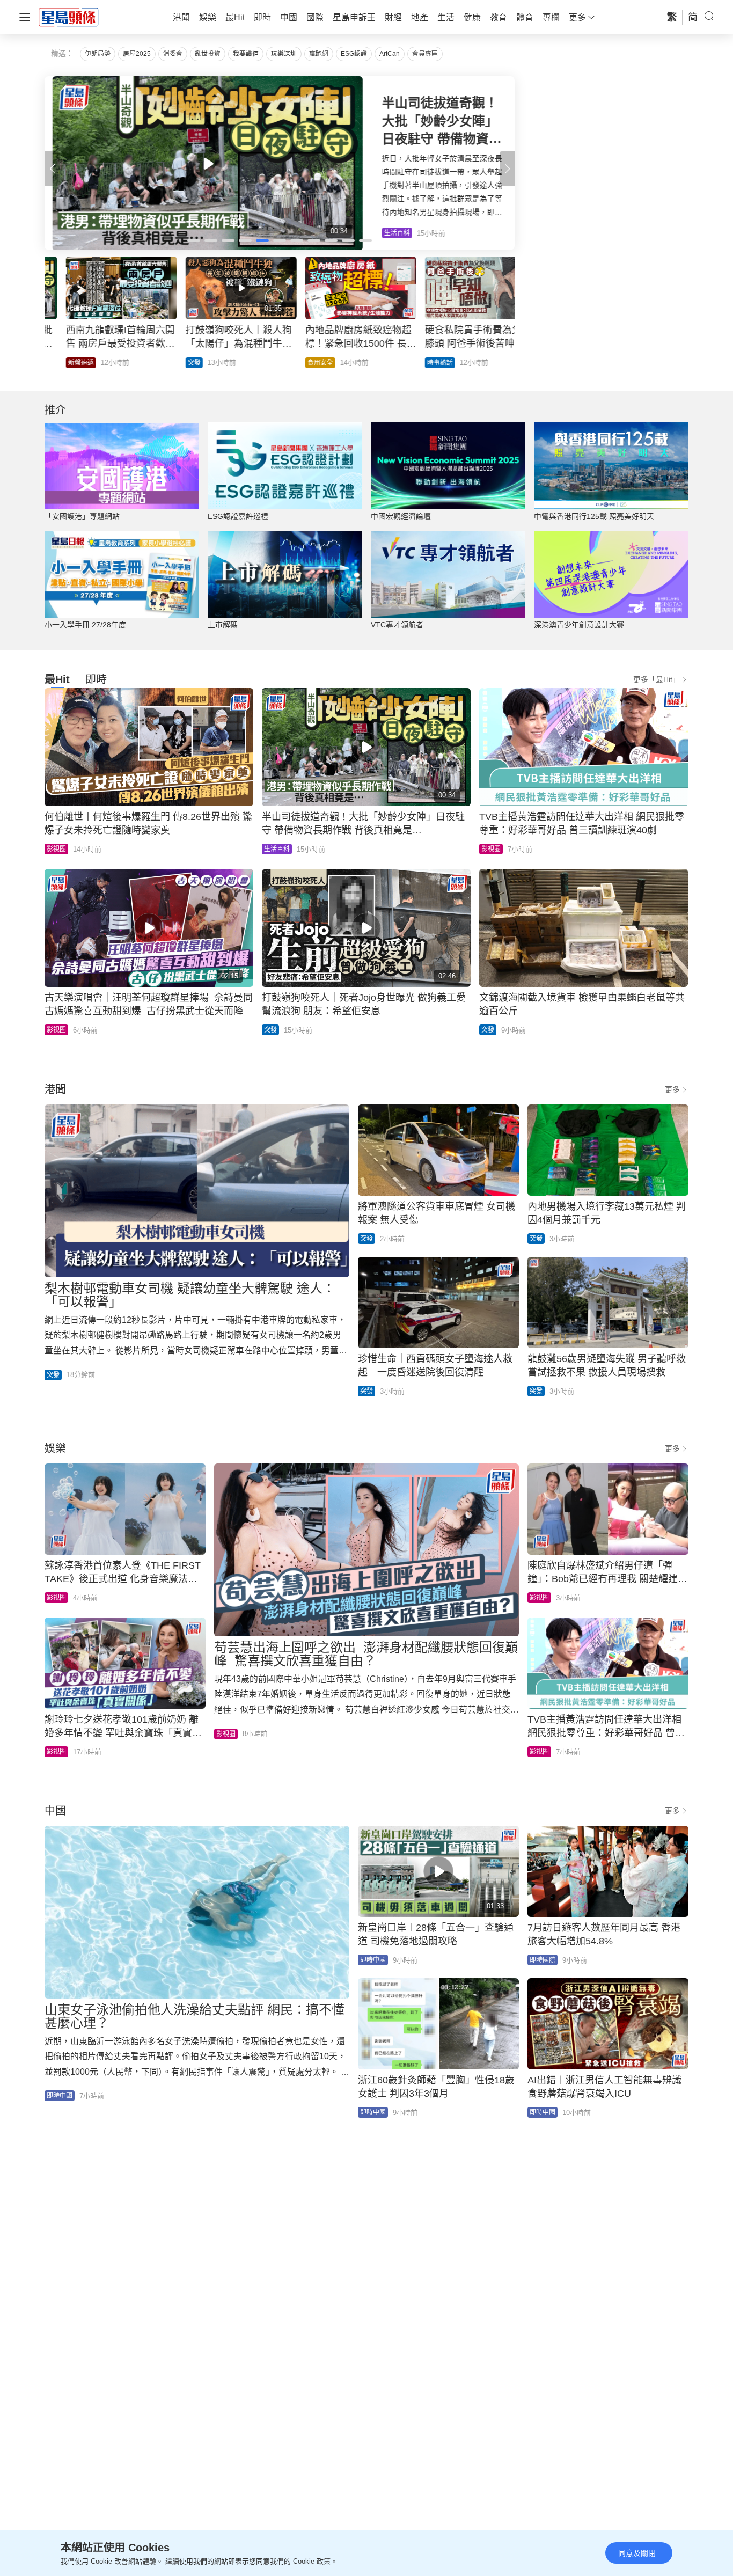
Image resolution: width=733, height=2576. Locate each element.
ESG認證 (354, 54)
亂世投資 (208, 54)
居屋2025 (137, 54)
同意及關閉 (637, 2553)
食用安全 (299, 363)
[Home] (69, 17)
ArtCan (390, 54)
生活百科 (277, 849)
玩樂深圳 (284, 54)
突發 (173, 363)
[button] (507, 169)
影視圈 (56, 849)
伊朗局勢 (98, 54)
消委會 (173, 54)
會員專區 (425, 54)
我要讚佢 (246, 54)
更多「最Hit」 (657, 679)
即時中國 (60, 2096)
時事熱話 (419, 363)
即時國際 (543, 1960)
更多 (672, 1089)
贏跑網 (319, 54)
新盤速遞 (60, 363)
